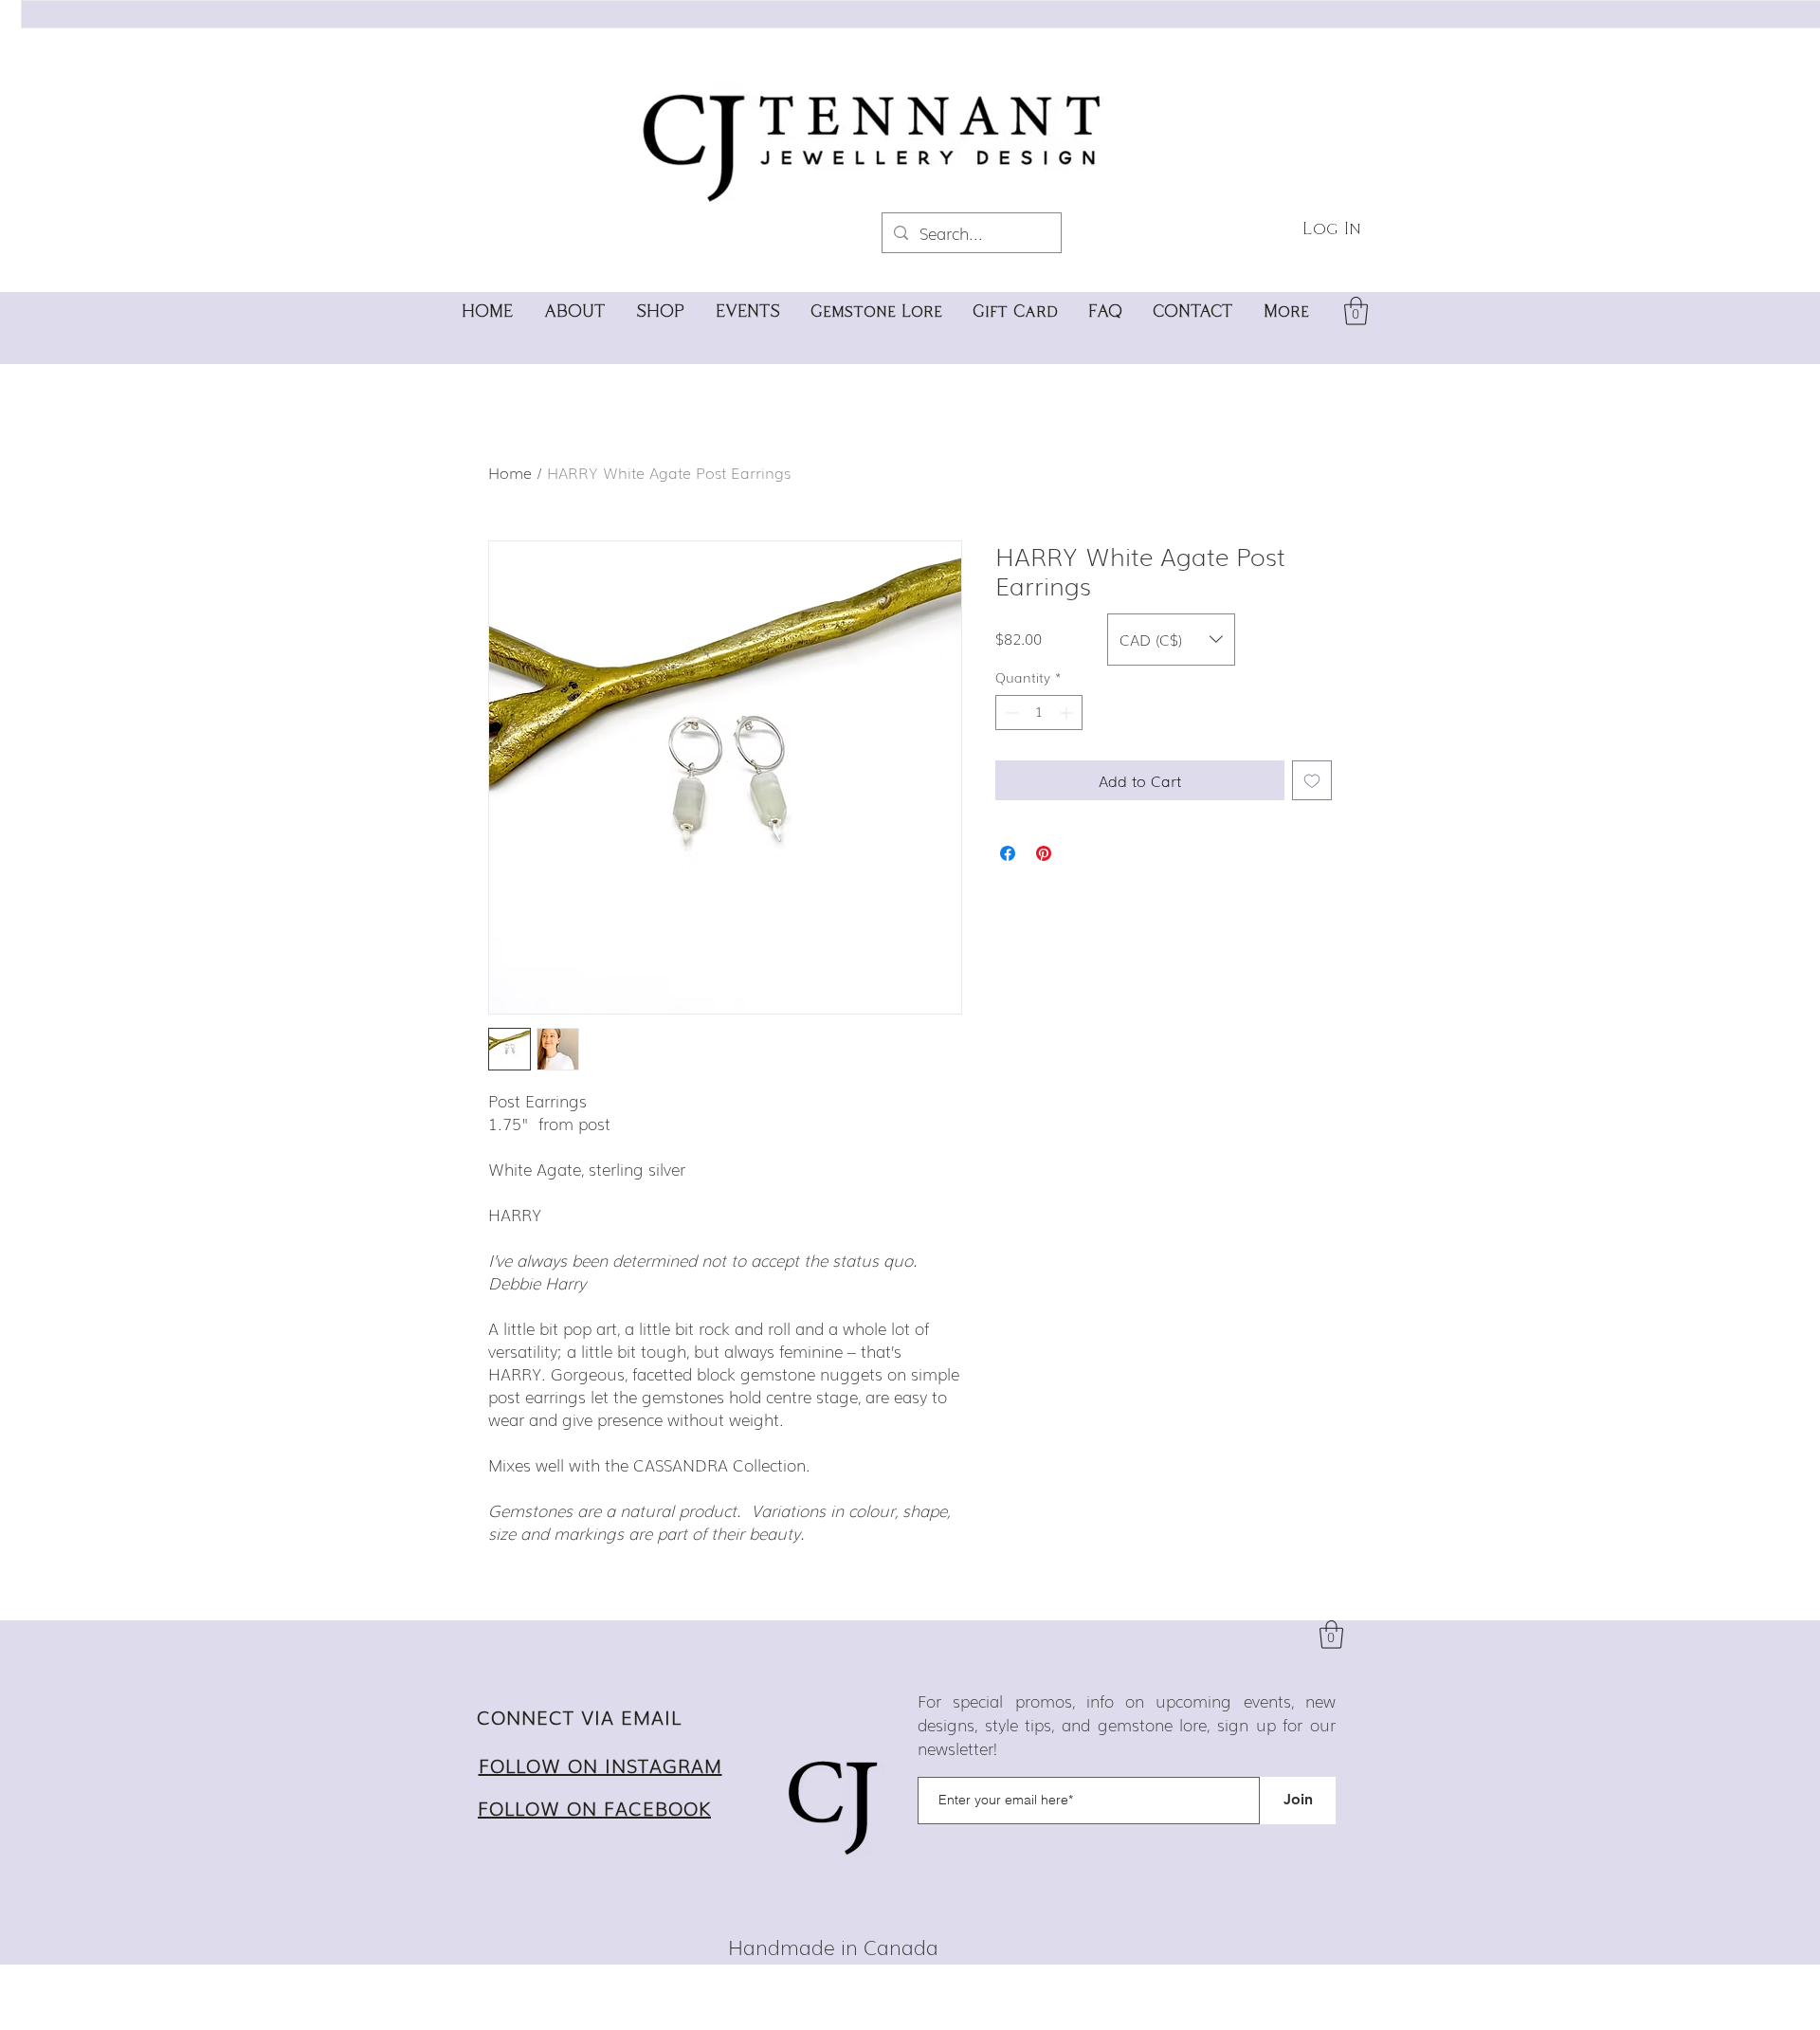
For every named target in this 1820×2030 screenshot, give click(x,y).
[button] (1356, 311)
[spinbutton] (1039, 713)
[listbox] (1171, 640)
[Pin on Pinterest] (1044, 853)
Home (510, 472)
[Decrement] (1010, 713)
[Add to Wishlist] (1312, 780)
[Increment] (1068, 713)
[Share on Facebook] (1008, 853)
